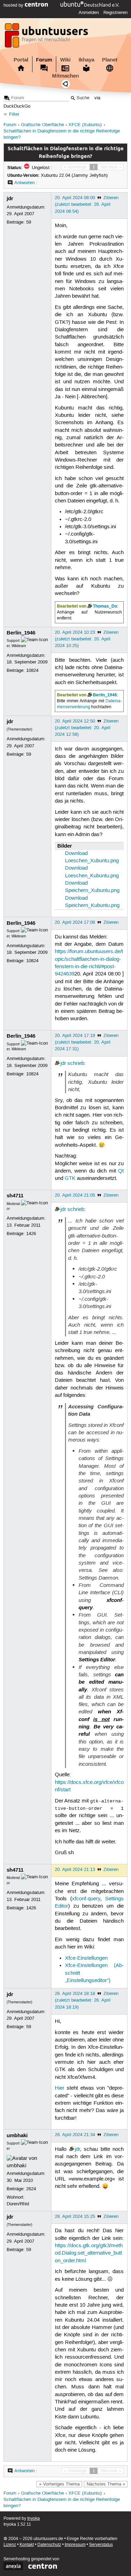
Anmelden (89, 13)
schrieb (76, 1064)
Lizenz (10, 2545)
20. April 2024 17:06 (75, 922)
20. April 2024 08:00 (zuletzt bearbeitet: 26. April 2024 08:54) (83, 204)
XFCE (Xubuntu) (85, 125)
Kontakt (27, 2545)
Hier (60, 2088)
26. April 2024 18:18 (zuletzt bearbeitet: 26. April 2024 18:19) (83, 2000)
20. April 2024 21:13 (75, 1870)
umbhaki (17, 2135)
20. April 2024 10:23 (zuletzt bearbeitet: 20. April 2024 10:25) (83, 639)
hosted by (14, 5)
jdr (10, 198)
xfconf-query (86, 1899)
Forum (44, 60)
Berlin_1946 (21, 633)
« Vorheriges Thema (59, 2484)
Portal (21, 60)
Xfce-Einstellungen (86, 1958)
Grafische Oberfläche (42, 125)
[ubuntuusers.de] (47, 37)
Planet (110, 60)
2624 (31, 2189)
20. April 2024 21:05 (75, 1195)
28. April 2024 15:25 (75, 2216)
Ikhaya (86, 60)
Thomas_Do (105, 606)
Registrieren (115, 13)
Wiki (65, 60)
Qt (121, 1171)
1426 (31, 1234)
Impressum (75, 2545)
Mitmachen (65, 76)
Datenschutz (49, 2545)
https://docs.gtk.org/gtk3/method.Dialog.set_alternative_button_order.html (89, 2253)
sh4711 (15, 1196)
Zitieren (111, 198)
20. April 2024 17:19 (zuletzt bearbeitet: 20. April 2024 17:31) (83, 1042)
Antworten (24, 183)
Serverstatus (101, 2545)
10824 (32, 670)
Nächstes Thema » (106, 2484)
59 (29, 222)
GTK (70, 1178)
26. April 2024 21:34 (75, 2135)
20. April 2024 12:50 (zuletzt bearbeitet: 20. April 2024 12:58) (83, 728)
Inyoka (34, 2519)
